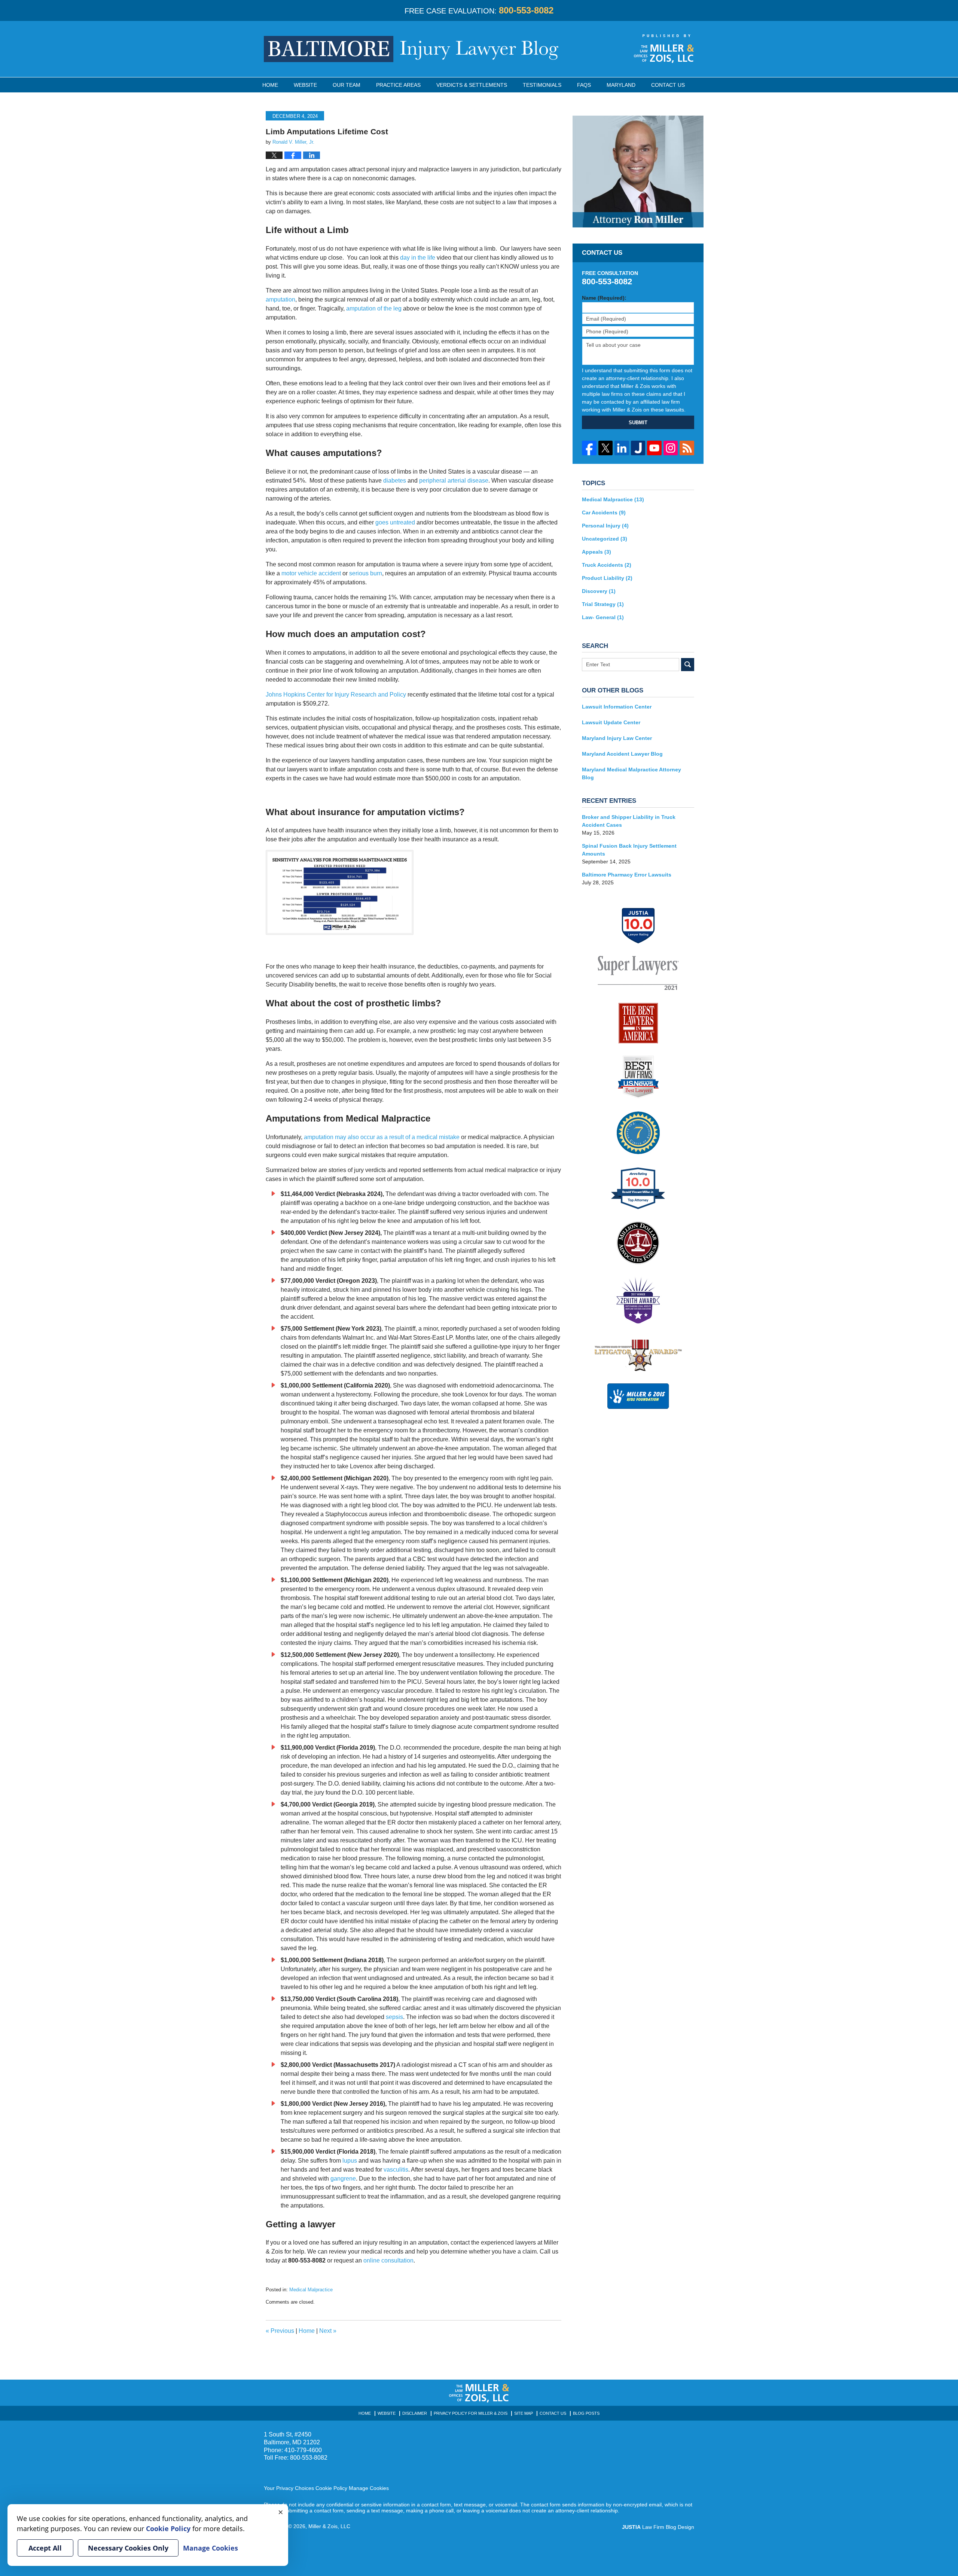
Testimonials (542, 85)
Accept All (45, 2548)
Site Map (524, 2413)
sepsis (394, 2017)
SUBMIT (638, 423)
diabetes (395, 481)
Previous (280, 2331)
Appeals (597, 552)
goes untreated (395, 522)
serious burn (366, 573)
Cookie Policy (331, 2488)
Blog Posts (586, 2413)
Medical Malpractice (311, 2290)
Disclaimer (415, 2413)
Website (305, 85)
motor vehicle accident (311, 573)
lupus (350, 2161)
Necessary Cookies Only (128, 2548)
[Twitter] (606, 448)
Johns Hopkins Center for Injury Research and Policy (336, 695)
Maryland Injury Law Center (617, 738)
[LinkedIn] (622, 448)
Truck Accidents (607, 565)
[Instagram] (671, 448)
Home (270, 85)
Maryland (621, 85)
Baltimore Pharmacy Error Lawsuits (627, 875)
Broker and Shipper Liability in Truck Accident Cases (629, 821)
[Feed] (687, 448)
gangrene (343, 2179)
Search (688, 665)
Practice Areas (398, 85)
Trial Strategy (603, 604)
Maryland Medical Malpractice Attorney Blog (631, 773)
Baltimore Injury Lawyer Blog (411, 49)
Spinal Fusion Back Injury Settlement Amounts (629, 850)
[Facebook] (589, 448)
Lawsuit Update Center (611, 722)
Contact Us (668, 85)
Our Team (347, 85)
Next (328, 2331)
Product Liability (607, 578)
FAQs (584, 85)
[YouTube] (654, 448)
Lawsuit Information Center (617, 707)
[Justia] (638, 448)
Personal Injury (605, 526)
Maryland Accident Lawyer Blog (622, 754)
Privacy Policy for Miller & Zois (471, 2413)
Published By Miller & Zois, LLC (664, 49)
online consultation (388, 2260)
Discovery (599, 591)
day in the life (418, 258)
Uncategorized (605, 539)
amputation (280, 299)
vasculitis (396, 2170)
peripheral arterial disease (454, 481)
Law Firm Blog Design (658, 2527)
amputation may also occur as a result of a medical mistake (382, 1137)
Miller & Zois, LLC (329, 2526)
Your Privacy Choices (289, 2488)
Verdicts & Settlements (472, 85)
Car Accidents (604, 513)
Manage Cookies (369, 2488)
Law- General (603, 617)
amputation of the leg (374, 308)
